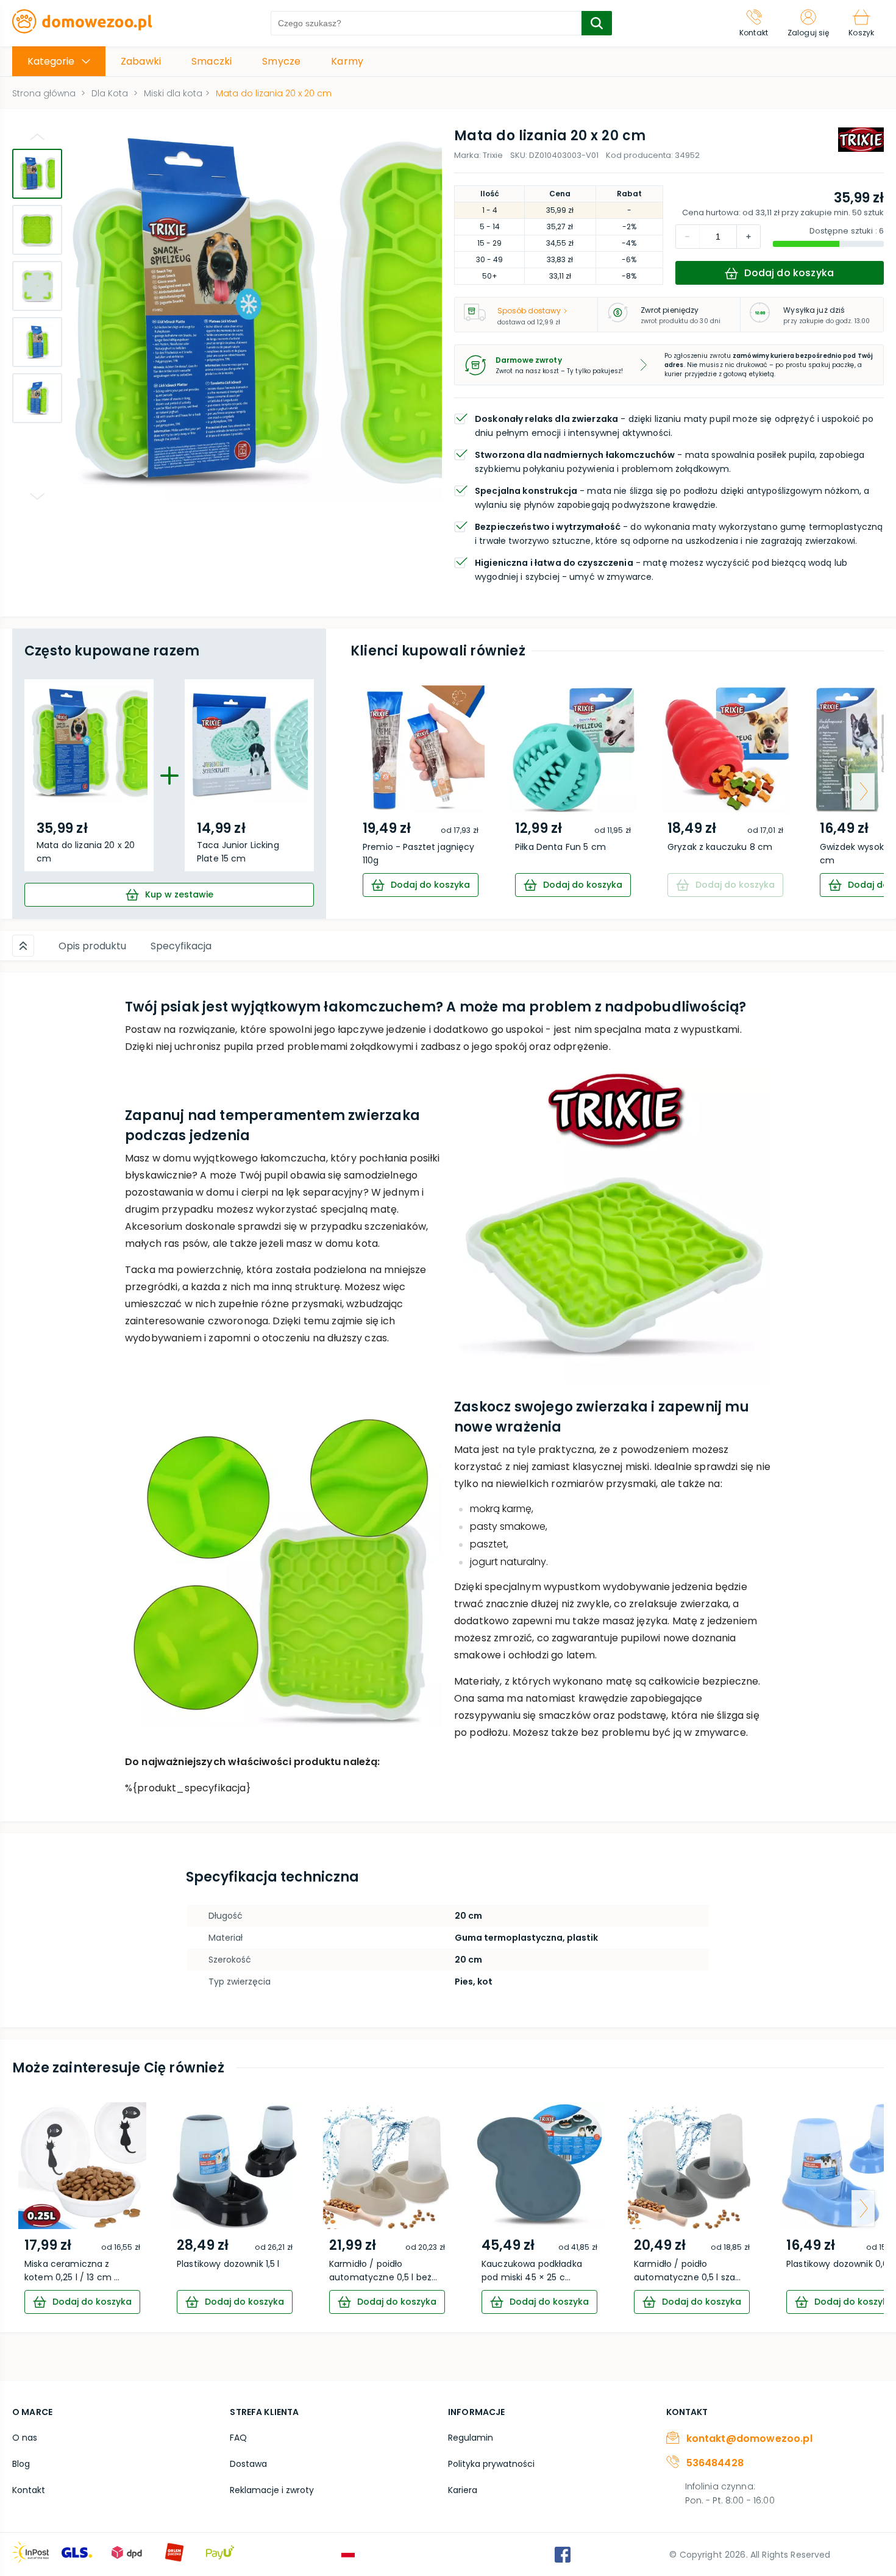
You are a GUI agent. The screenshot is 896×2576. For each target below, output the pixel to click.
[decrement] (748, 237)
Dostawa (248, 2464)
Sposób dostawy (529, 311)
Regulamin (471, 2438)
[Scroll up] (23, 946)
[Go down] (37, 496)
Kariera (463, 2490)
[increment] (688, 237)
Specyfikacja (181, 946)
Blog (21, 2464)
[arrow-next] (863, 791)
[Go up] (37, 137)
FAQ (238, 2438)
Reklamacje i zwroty (272, 2490)
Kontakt (29, 2490)
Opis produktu (92, 946)
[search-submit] (597, 23)
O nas (25, 2438)
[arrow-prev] (371, 791)
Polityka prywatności (491, 2464)
